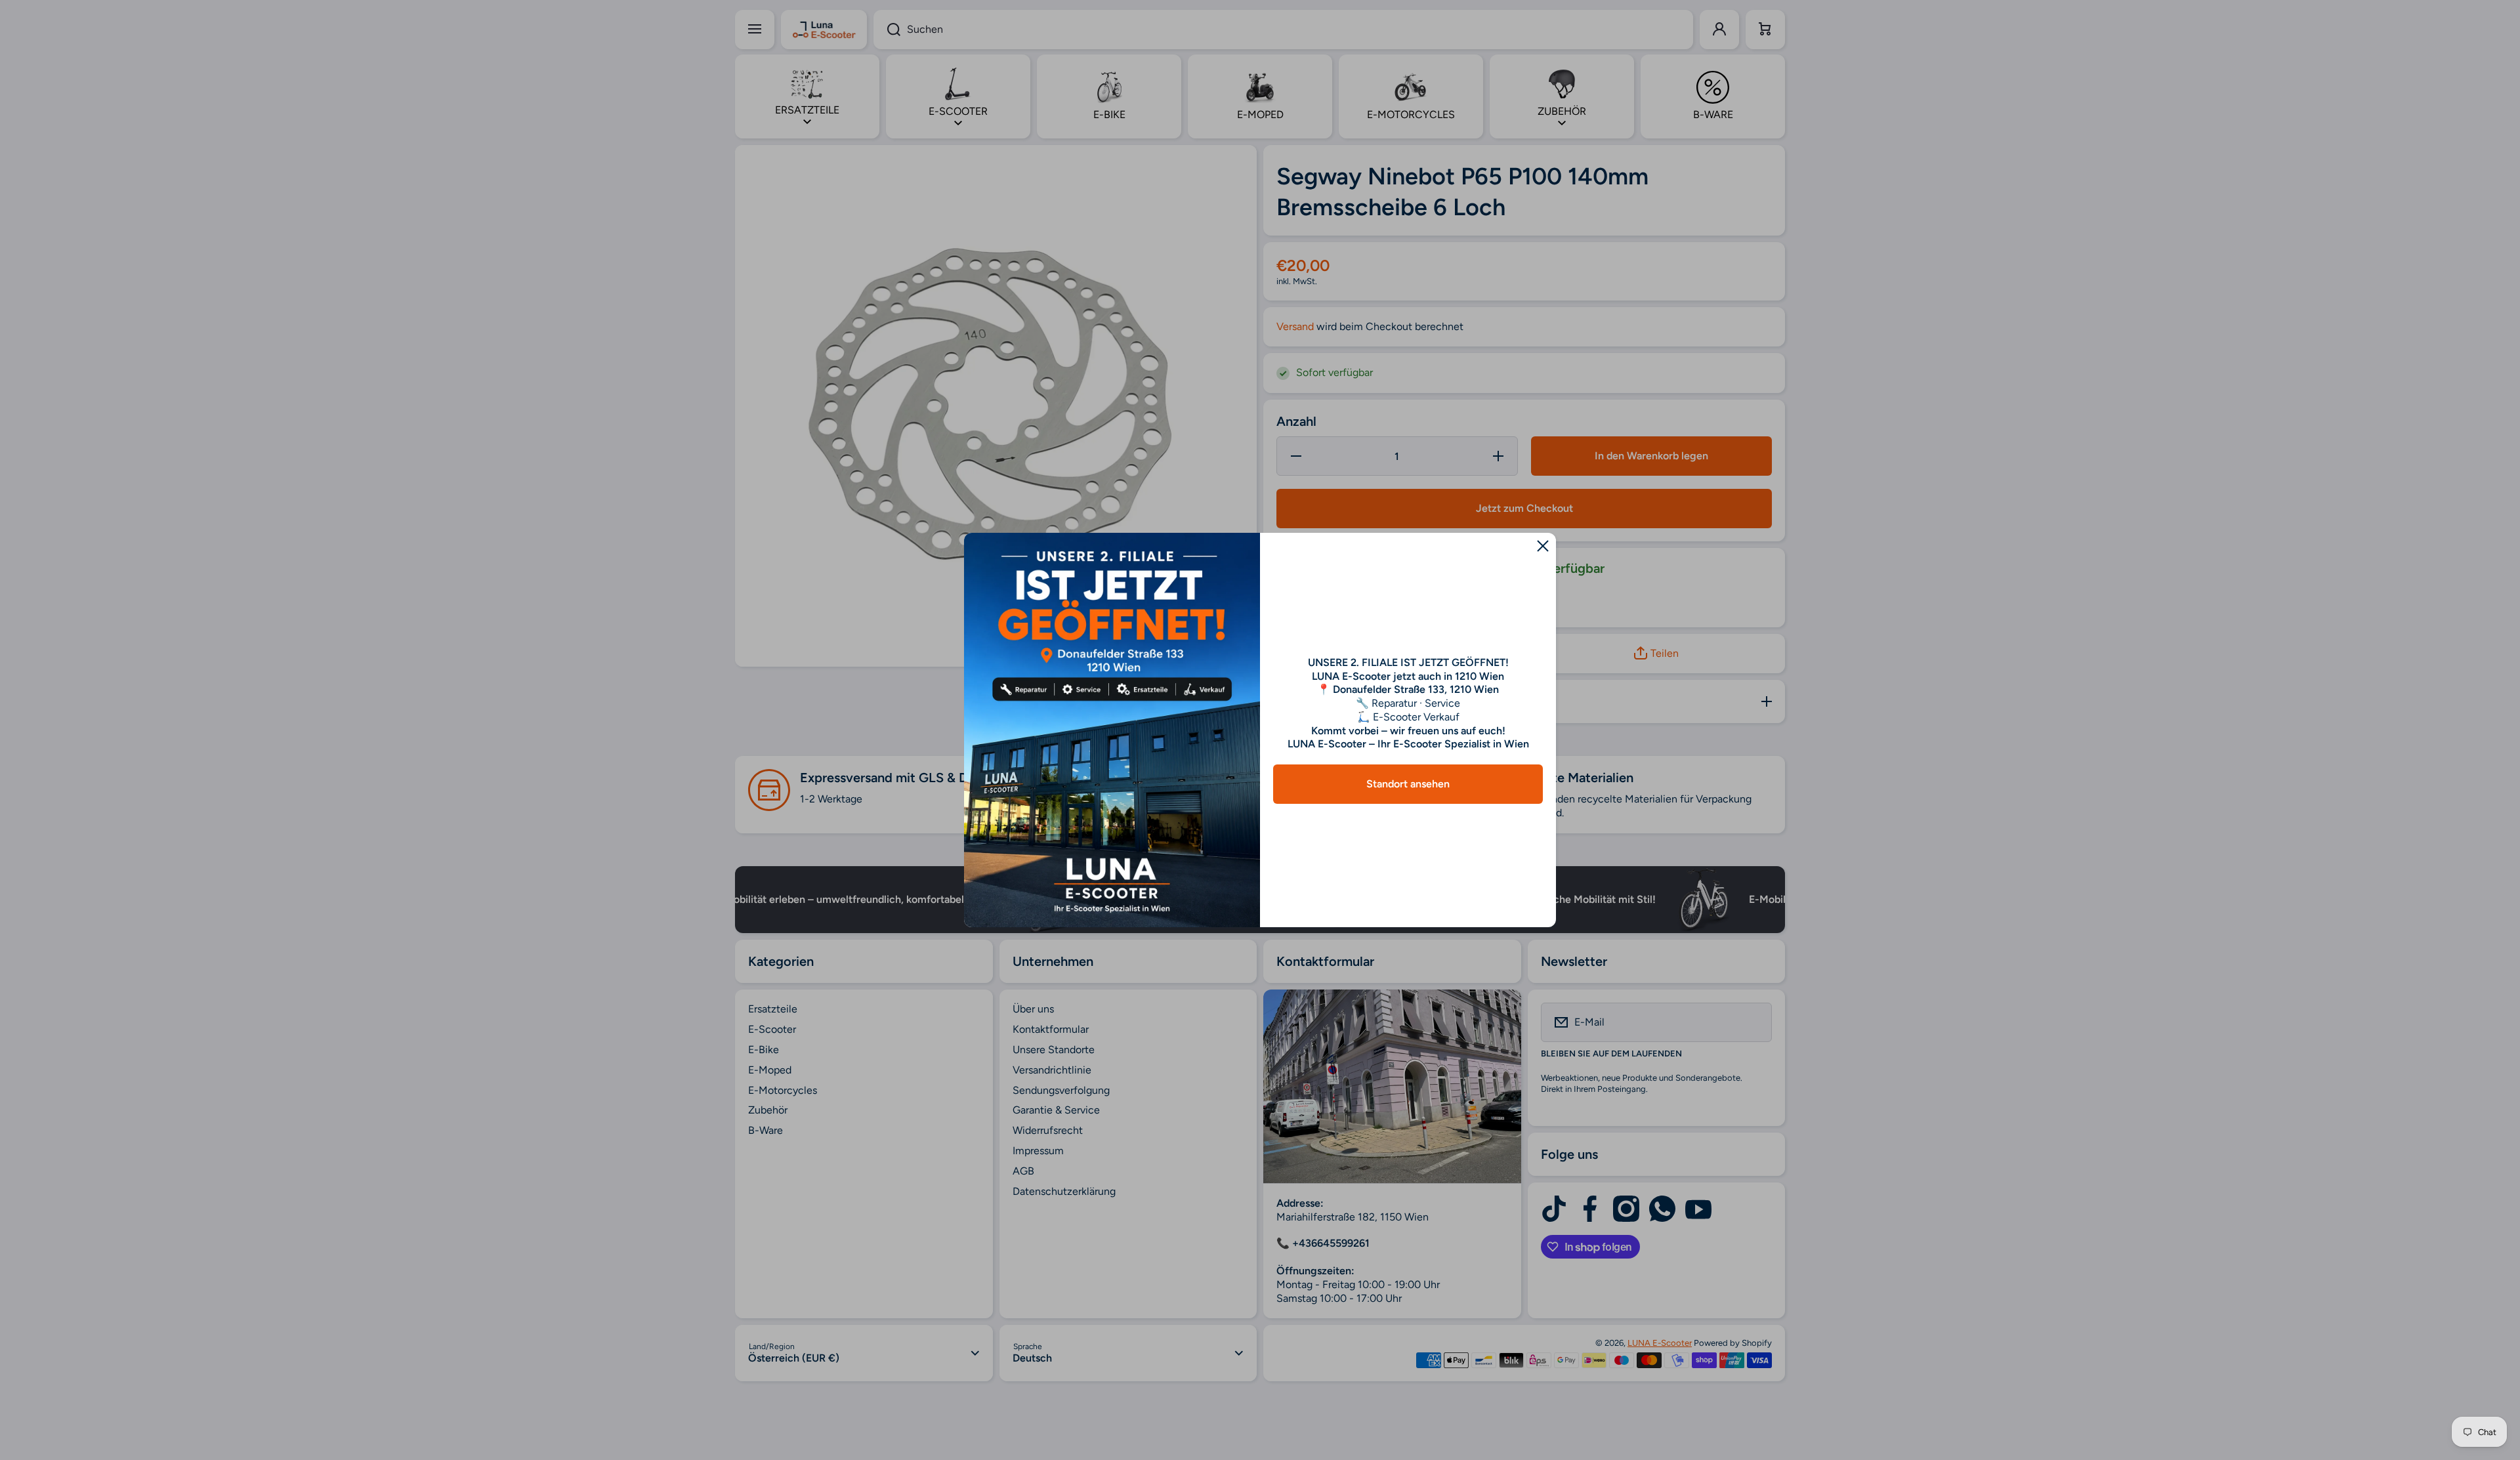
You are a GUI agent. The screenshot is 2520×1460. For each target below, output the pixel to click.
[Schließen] (1543, 546)
